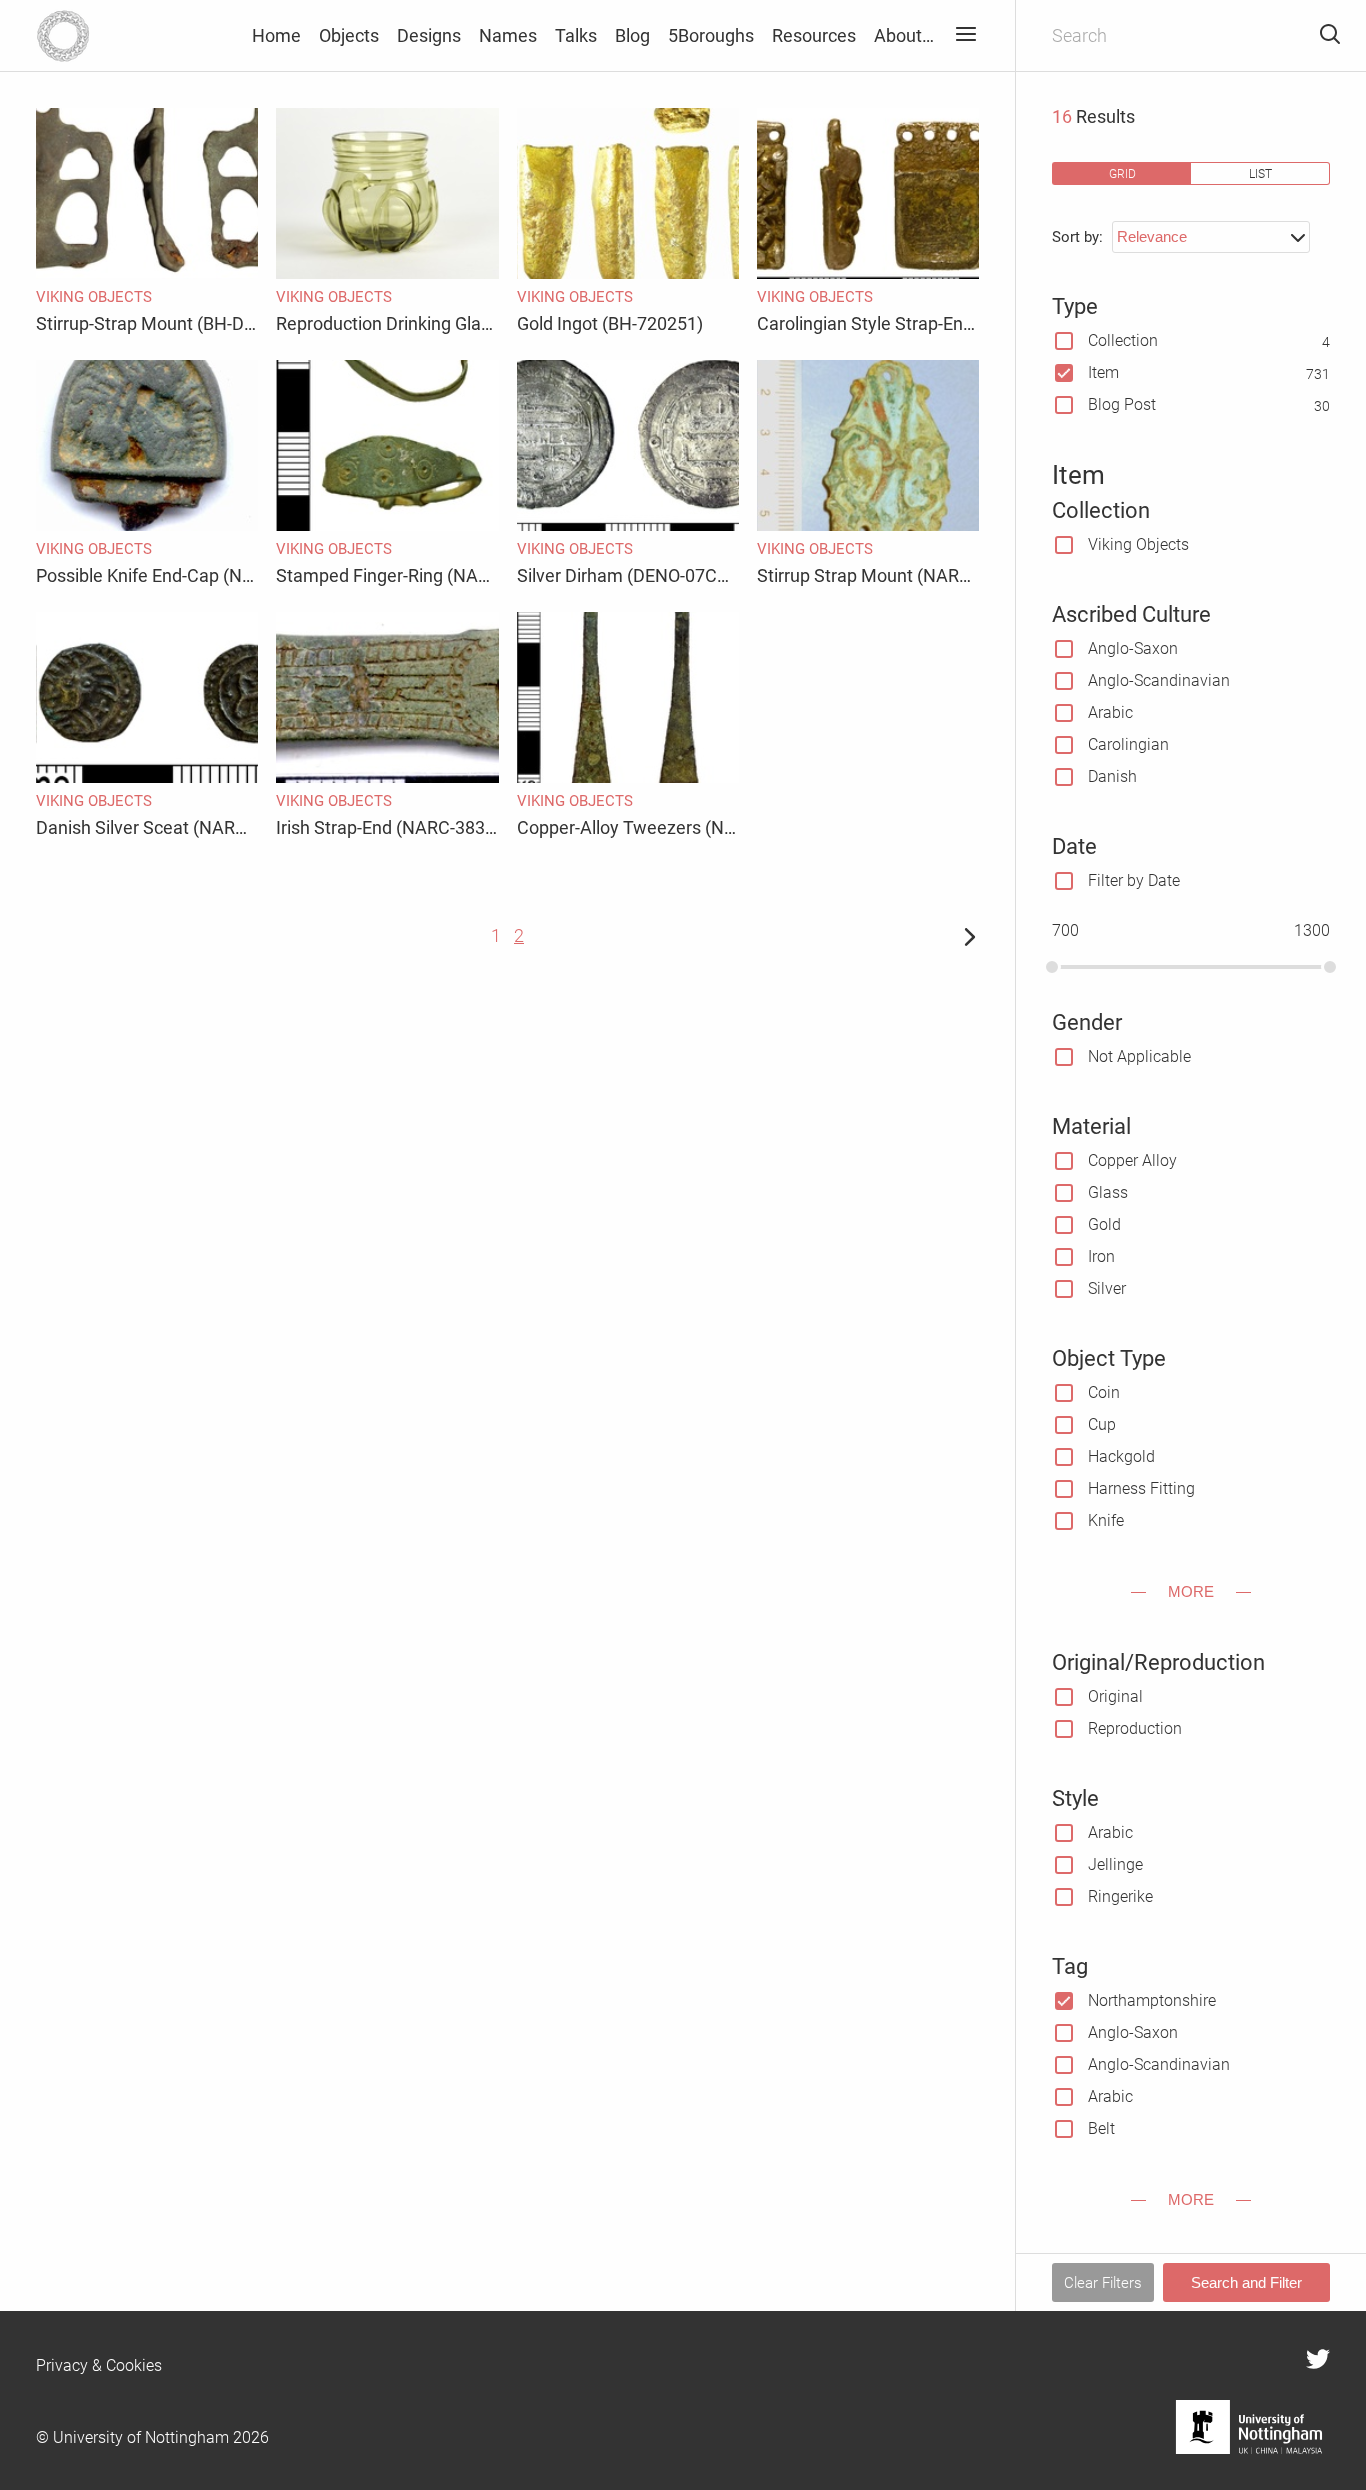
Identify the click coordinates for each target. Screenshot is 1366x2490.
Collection (1123, 340)
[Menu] (965, 35)
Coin (1104, 1392)
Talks (576, 35)
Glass (1108, 1192)
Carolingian (1128, 744)
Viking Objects (1138, 544)
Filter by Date (1134, 880)
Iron (1101, 1256)
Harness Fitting (1141, 1488)
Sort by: (1077, 237)
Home (276, 35)
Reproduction (1135, 1728)
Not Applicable (1139, 1056)
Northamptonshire (1152, 2000)
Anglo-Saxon (1133, 648)
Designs (429, 35)
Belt (1101, 2128)
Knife (1106, 1520)
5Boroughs (711, 35)
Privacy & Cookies (99, 2365)
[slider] (1052, 967)
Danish (1112, 776)
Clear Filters (1103, 2283)
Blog (632, 35)
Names (508, 35)
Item (1103, 372)
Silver (1107, 1288)
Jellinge (1115, 1864)
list (1260, 173)
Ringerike (1120, 1896)
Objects (349, 35)
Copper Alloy (1132, 1160)
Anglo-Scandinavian (1159, 680)
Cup (1102, 1424)
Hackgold (1121, 1456)
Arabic (1110, 712)
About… (904, 35)
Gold (1104, 1224)
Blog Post (1122, 404)
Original (1115, 1696)
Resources (814, 35)
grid (1122, 173)
